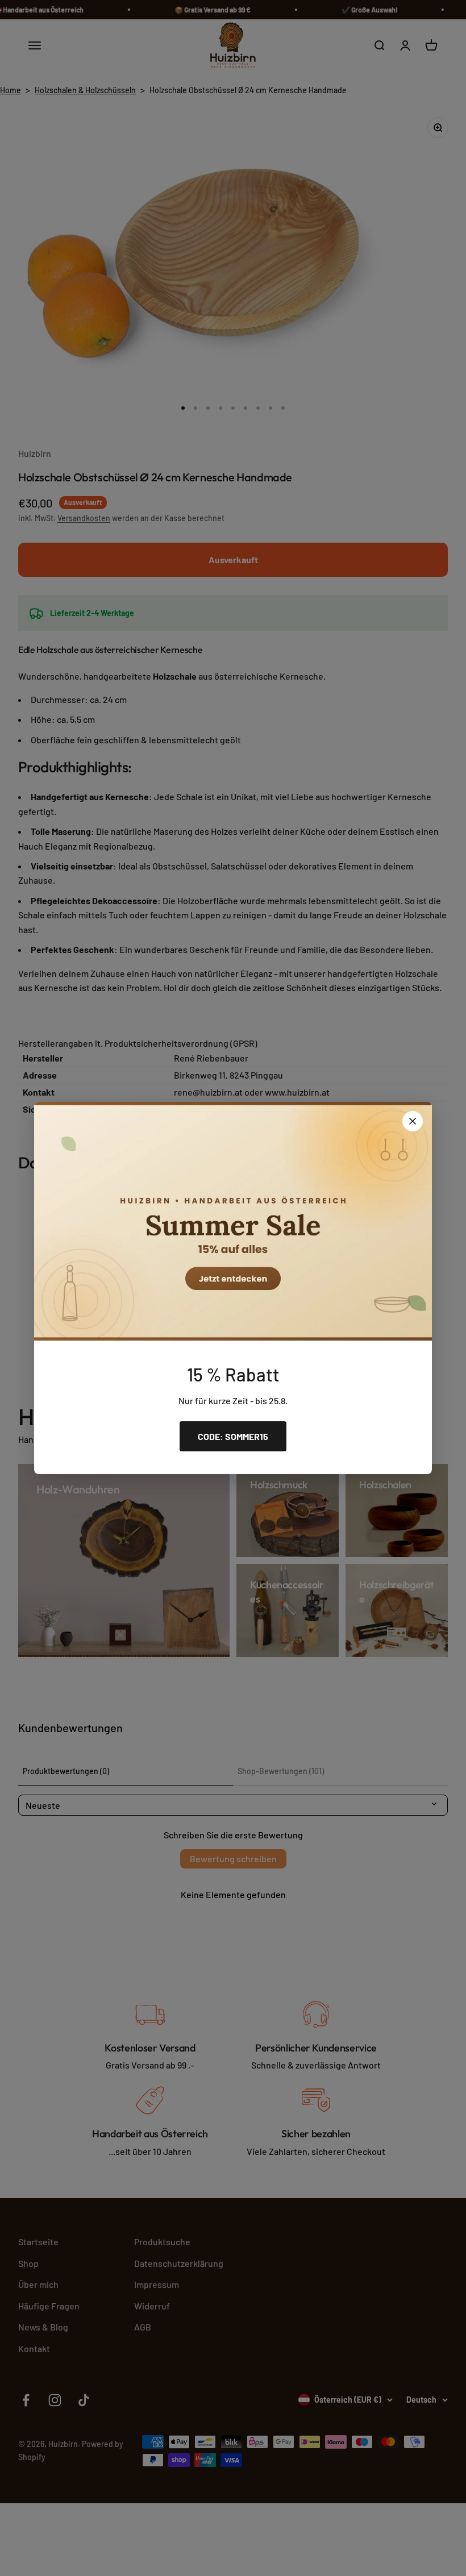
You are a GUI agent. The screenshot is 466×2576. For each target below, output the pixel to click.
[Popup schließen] (413, 1121)
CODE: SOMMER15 (233, 1436)
